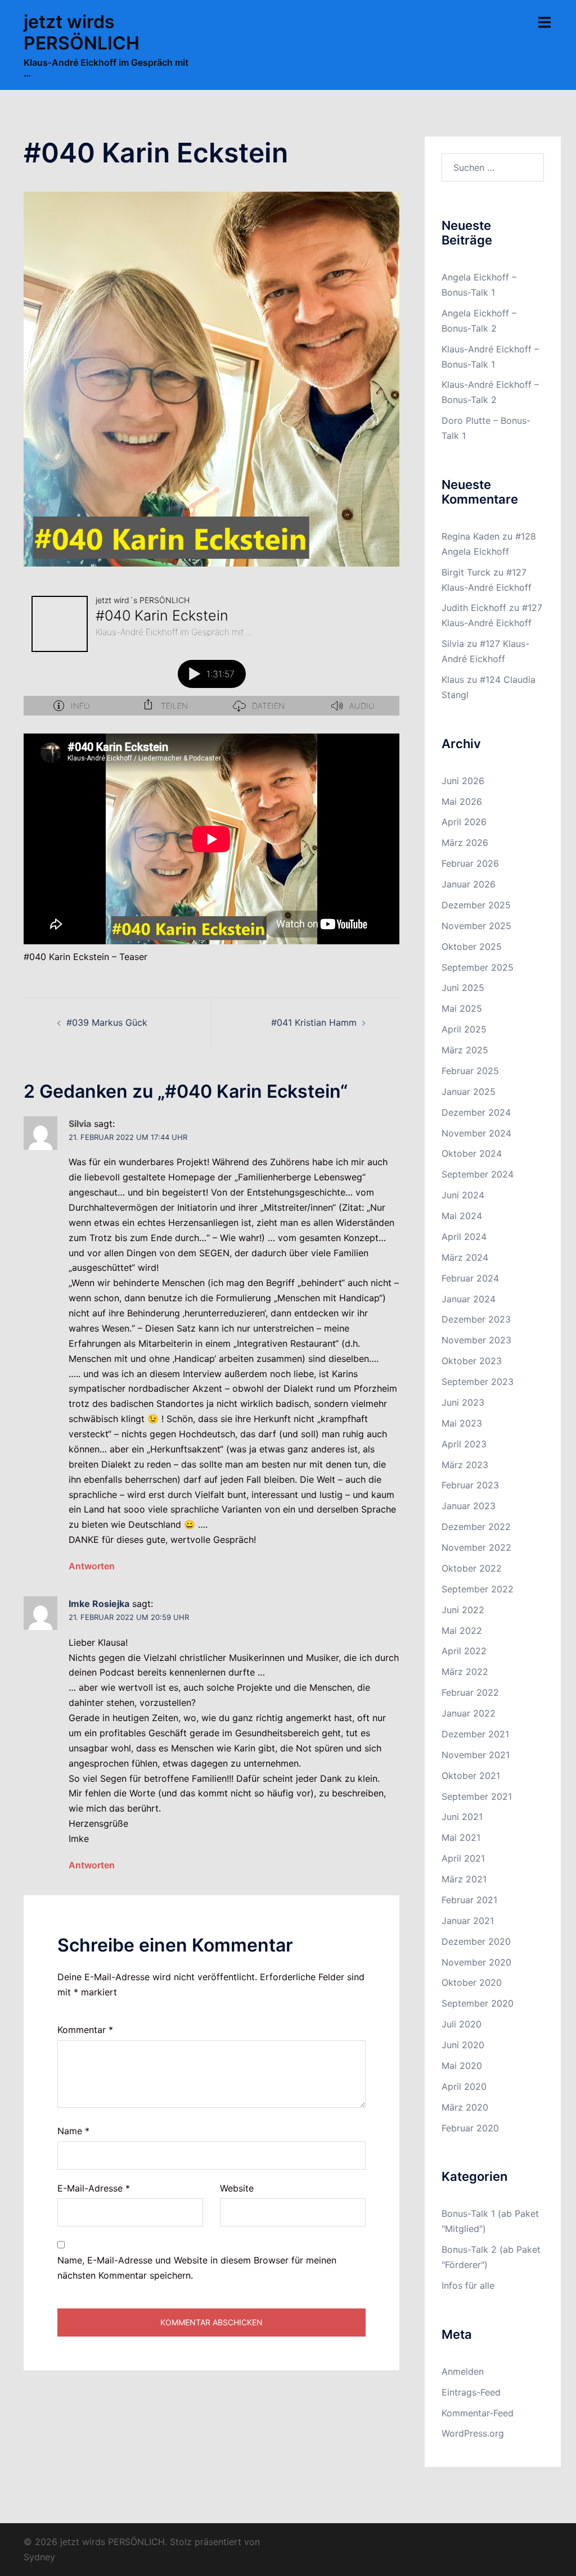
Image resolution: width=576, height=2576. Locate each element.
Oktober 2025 (472, 947)
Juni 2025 (463, 988)
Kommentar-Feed (478, 2413)
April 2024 (464, 1237)
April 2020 (464, 2086)
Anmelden (463, 2371)
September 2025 (478, 967)
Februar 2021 (469, 1900)
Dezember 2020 (476, 1941)
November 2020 (476, 1962)
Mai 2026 (462, 802)
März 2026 (465, 843)
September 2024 (478, 1174)
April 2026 (464, 822)
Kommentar (85, 2030)
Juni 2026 (463, 781)
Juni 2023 (463, 1402)
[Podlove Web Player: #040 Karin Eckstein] (211, 652)
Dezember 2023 (476, 1319)
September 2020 (478, 2003)
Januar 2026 (469, 884)
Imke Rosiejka (99, 1604)
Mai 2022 (462, 1631)
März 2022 (465, 1672)
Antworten (92, 1566)
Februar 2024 (470, 1278)
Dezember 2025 (476, 905)
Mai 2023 (462, 1423)
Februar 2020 (470, 2128)
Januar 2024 (469, 1299)
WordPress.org (473, 2433)
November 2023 (476, 1340)
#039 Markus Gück (107, 1022)
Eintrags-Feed (471, 2392)
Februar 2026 (470, 863)
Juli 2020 (462, 2024)
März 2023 (465, 1465)
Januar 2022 (469, 1713)
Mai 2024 (462, 1216)
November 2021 (476, 1755)
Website (237, 2188)
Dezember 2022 (476, 1527)
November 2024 (476, 1133)
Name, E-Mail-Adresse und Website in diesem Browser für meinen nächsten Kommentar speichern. (197, 2268)
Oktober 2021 (471, 1776)
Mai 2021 (461, 1837)
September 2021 (477, 1796)
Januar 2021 (468, 1921)
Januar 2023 (469, 1506)
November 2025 (476, 926)
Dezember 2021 (475, 1734)
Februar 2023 (470, 1485)
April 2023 (464, 1444)
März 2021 (464, 1879)
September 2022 (478, 1589)
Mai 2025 (462, 1008)
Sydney (39, 2557)
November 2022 (476, 1547)
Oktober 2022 (472, 1568)
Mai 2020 (462, 2066)
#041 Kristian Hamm (314, 1022)
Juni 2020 (463, 2045)
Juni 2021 (462, 1817)
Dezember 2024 (476, 1112)
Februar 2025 (470, 1071)
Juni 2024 (463, 1195)
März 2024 (465, 1257)
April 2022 (464, 1651)
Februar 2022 (470, 1692)
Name (73, 2131)
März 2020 (465, 2107)
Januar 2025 (469, 1092)
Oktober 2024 (472, 1153)
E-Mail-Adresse (94, 2188)
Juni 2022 (463, 1610)
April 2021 (463, 1858)
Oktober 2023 (472, 1361)
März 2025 (465, 1050)
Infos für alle (468, 2285)
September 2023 (478, 1382)
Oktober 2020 (472, 1982)
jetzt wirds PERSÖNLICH (82, 32)
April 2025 (464, 1029)
